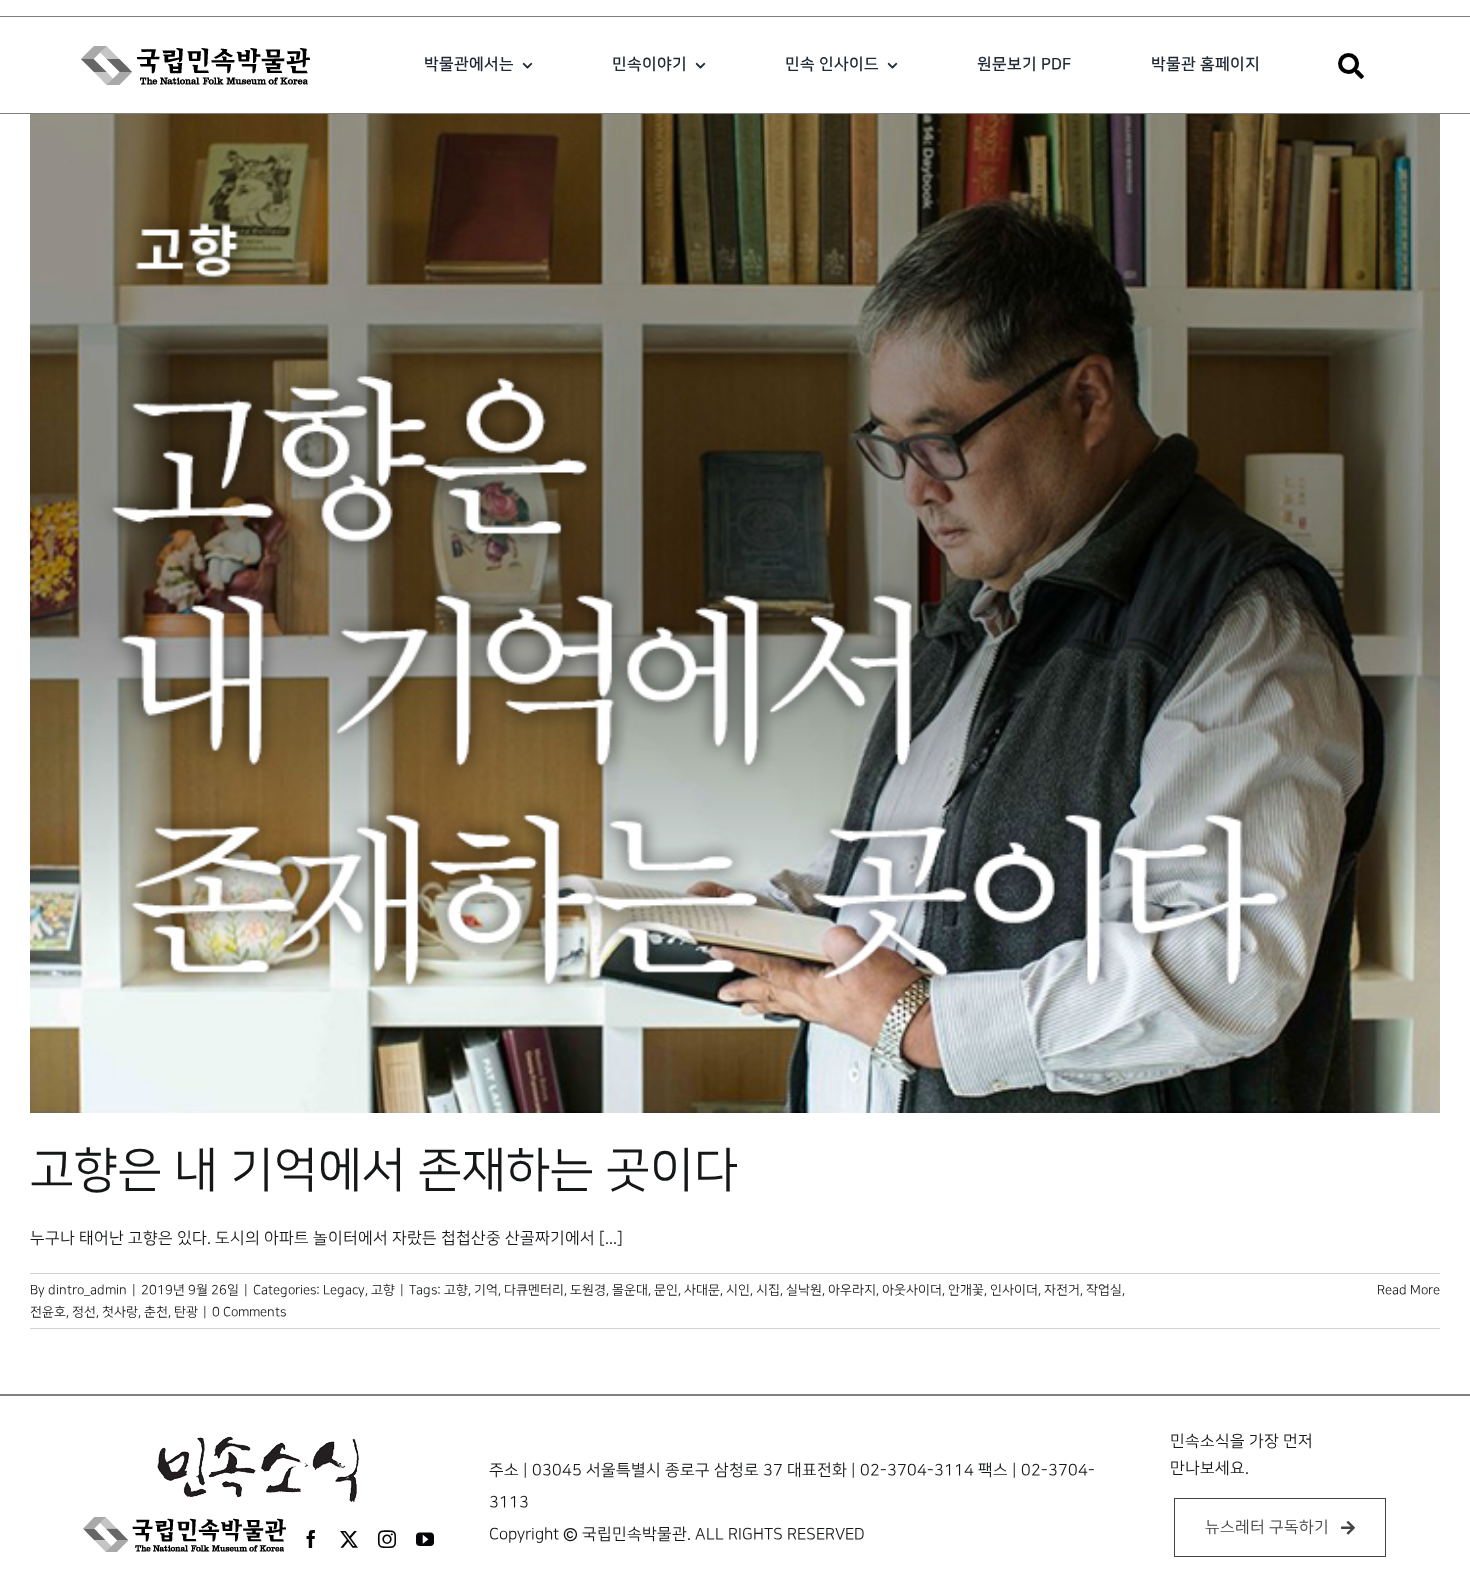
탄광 (186, 1312)
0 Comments (249, 1312)
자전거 (1062, 1290)
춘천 (156, 1312)
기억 (486, 1290)
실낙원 (804, 1290)
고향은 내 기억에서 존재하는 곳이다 (384, 1171)
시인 (738, 1290)
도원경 (588, 1290)
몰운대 (630, 1290)
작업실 (1104, 1290)
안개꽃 (966, 1290)
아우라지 (852, 1290)
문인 (666, 1290)
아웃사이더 (912, 1290)
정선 (84, 1312)
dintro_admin (87, 1290)
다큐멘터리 (534, 1290)
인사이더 (1014, 1290)
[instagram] (387, 1539)
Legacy (344, 1290)
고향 (383, 1290)
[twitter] (349, 1539)
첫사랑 (120, 1312)
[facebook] (311, 1539)
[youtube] (425, 1539)
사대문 (702, 1290)
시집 (768, 1290)
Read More (1408, 1290)
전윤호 (48, 1312)
